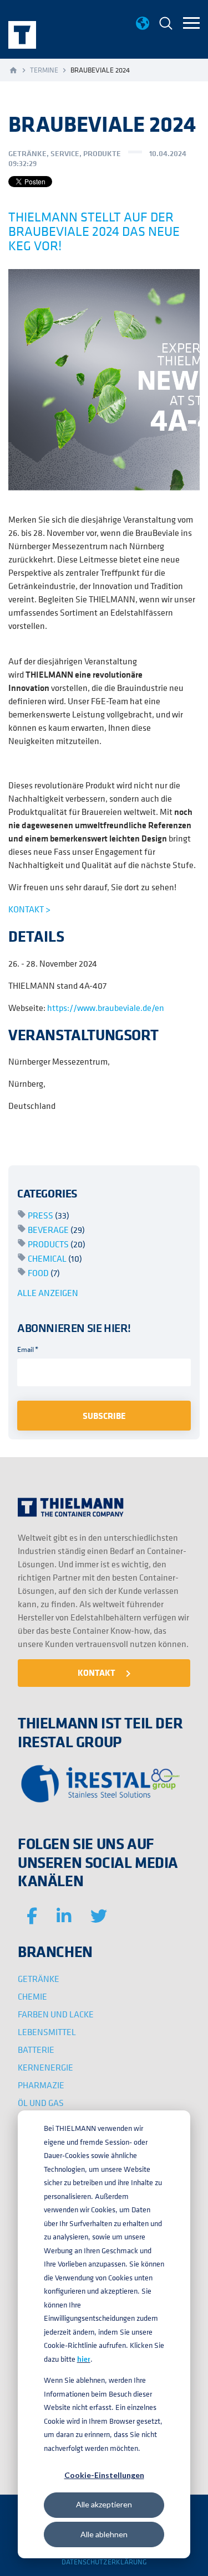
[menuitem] (166, 25)
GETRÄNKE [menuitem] (39, 1979)
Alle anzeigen (48, 1293)
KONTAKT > (29, 909)
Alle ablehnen (104, 2534)
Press (49, 1215)
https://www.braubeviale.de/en (106, 1008)
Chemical (55, 1258)
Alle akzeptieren (104, 2504)
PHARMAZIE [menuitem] (41, 2085)
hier (84, 2359)
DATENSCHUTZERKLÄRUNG (104, 2562)
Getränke (27, 153)
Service (65, 153)
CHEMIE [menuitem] (32, 1996)
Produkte (102, 153)
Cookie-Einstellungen (104, 2475)
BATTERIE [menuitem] (36, 2050)
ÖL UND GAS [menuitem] (41, 2103)
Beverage (56, 1230)
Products (57, 1244)
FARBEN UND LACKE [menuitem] (56, 2014)
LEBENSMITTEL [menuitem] (47, 2032)
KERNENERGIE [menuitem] (45, 2067)
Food (44, 1273)
